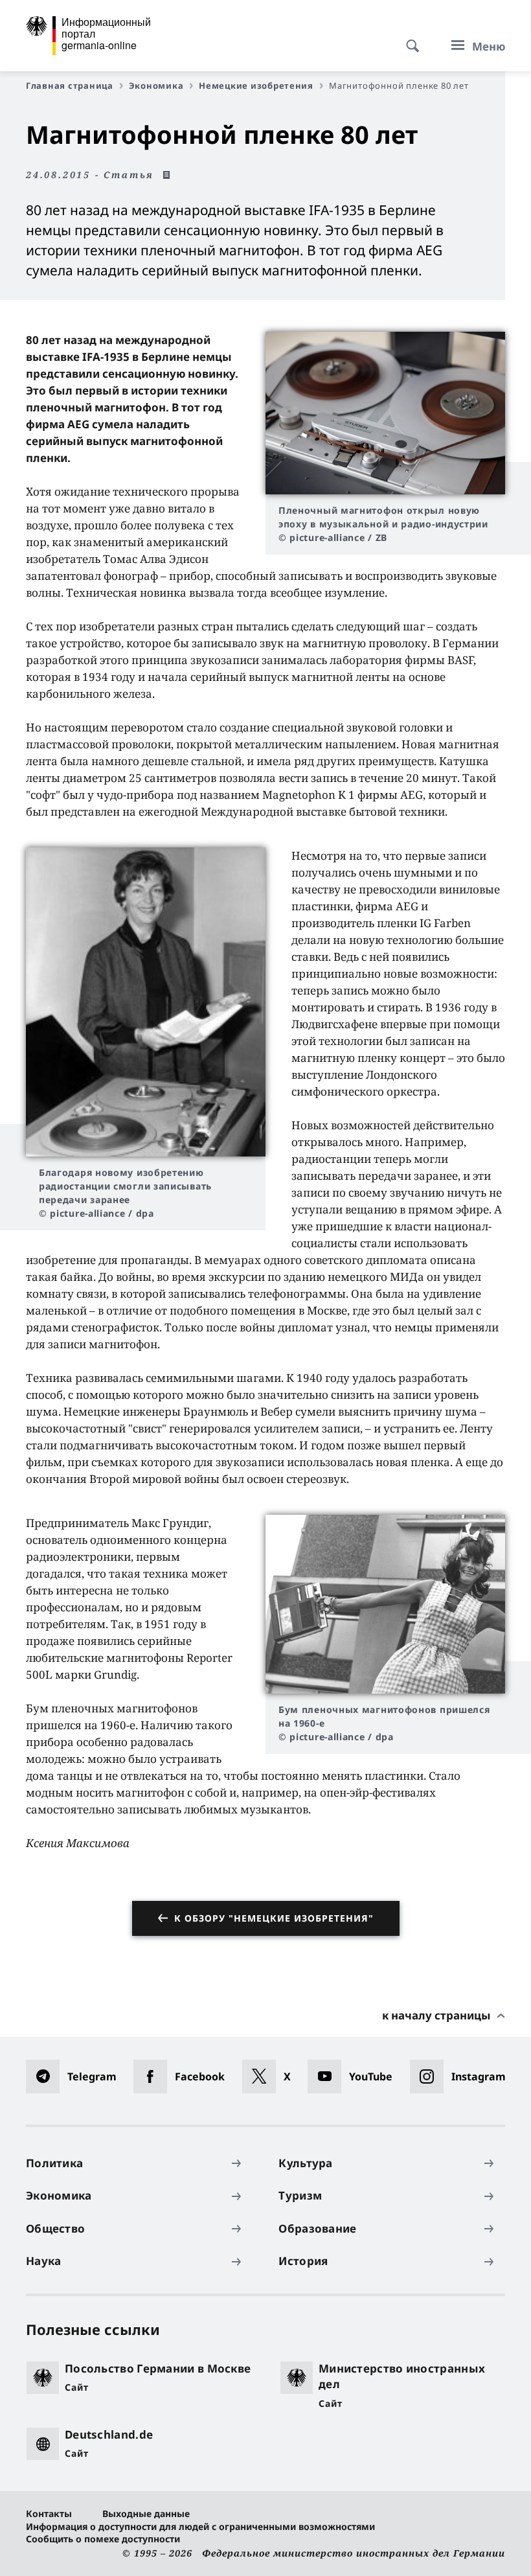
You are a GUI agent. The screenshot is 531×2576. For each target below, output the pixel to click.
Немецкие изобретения (256, 86)
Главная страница (70, 86)
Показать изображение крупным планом (385, 413)
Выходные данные (146, 2513)
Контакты (49, 2513)
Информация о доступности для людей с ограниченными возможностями (200, 2526)
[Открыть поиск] (409, 39)
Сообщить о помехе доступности (103, 2539)
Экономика (156, 86)
